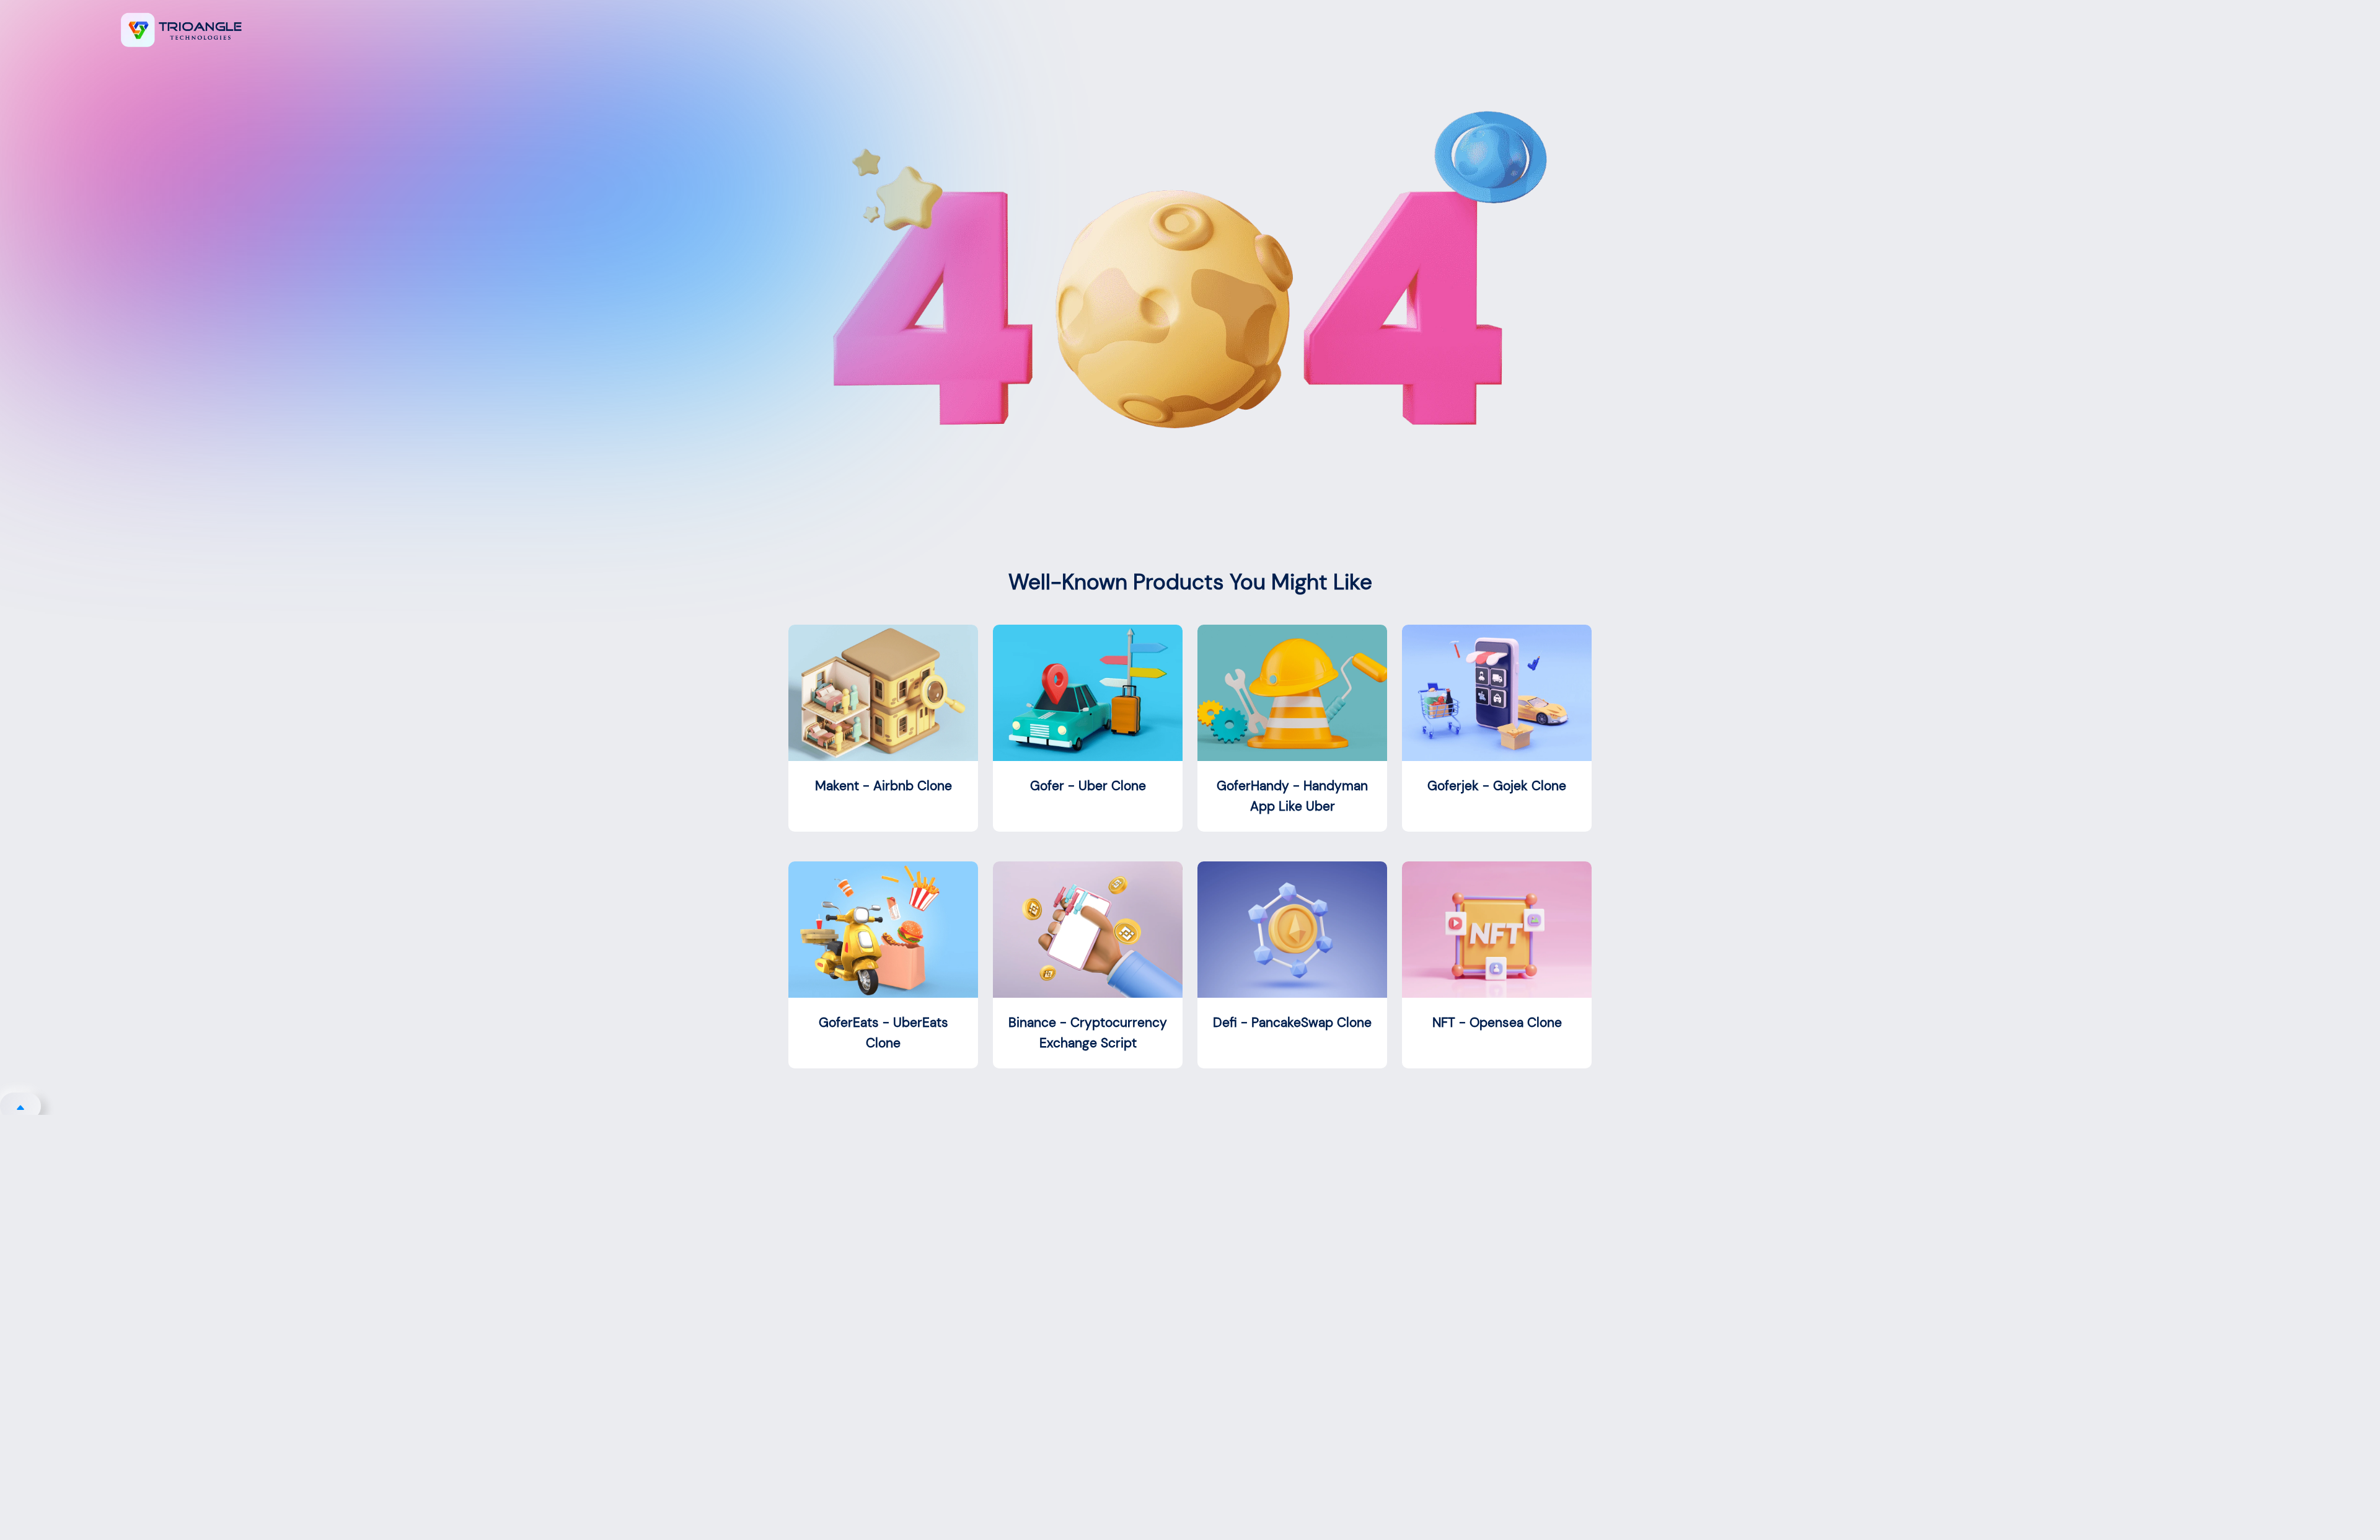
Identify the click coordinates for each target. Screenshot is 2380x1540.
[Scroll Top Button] (20, 1106)
